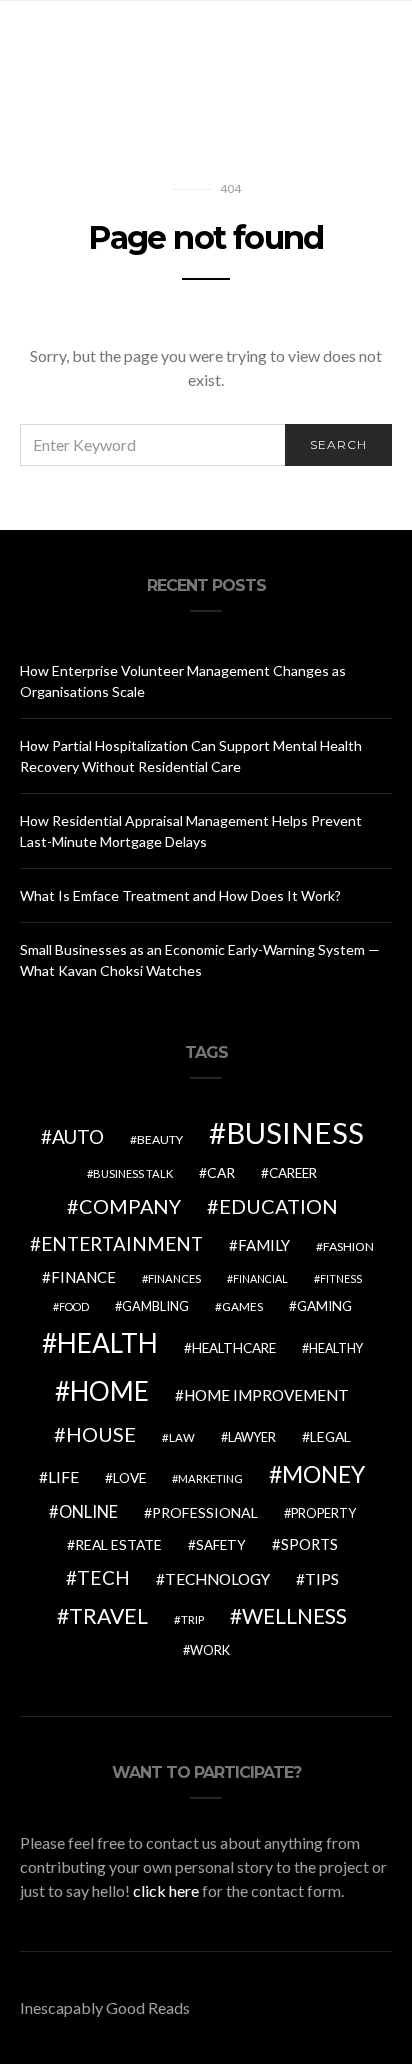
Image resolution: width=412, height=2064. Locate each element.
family (264, 1245)
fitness (341, 1278)
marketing (210, 1478)
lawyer (252, 1437)
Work (210, 1650)
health (107, 1343)
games (242, 1306)
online (88, 1512)
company (130, 1206)
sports (309, 1544)
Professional (205, 1512)
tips (322, 1579)
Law (182, 1437)
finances (174, 1278)
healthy (336, 1348)
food (74, 1306)
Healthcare (234, 1348)
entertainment (122, 1244)
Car (221, 1172)
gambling (155, 1306)
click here (166, 1890)
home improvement (266, 1395)
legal (330, 1436)
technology (217, 1579)
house (101, 1434)
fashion (348, 1246)
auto (78, 1136)
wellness (294, 1615)
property (323, 1513)
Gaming (324, 1306)
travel (108, 1616)
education (278, 1206)
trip (192, 1619)
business (295, 1132)
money (323, 1474)
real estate (118, 1544)
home (109, 1391)
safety (221, 1545)
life (63, 1477)
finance (83, 1277)
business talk (133, 1173)
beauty (160, 1139)
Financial (260, 1278)
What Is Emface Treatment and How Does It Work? (180, 895)
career (293, 1173)
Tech (103, 1577)
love (129, 1478)
